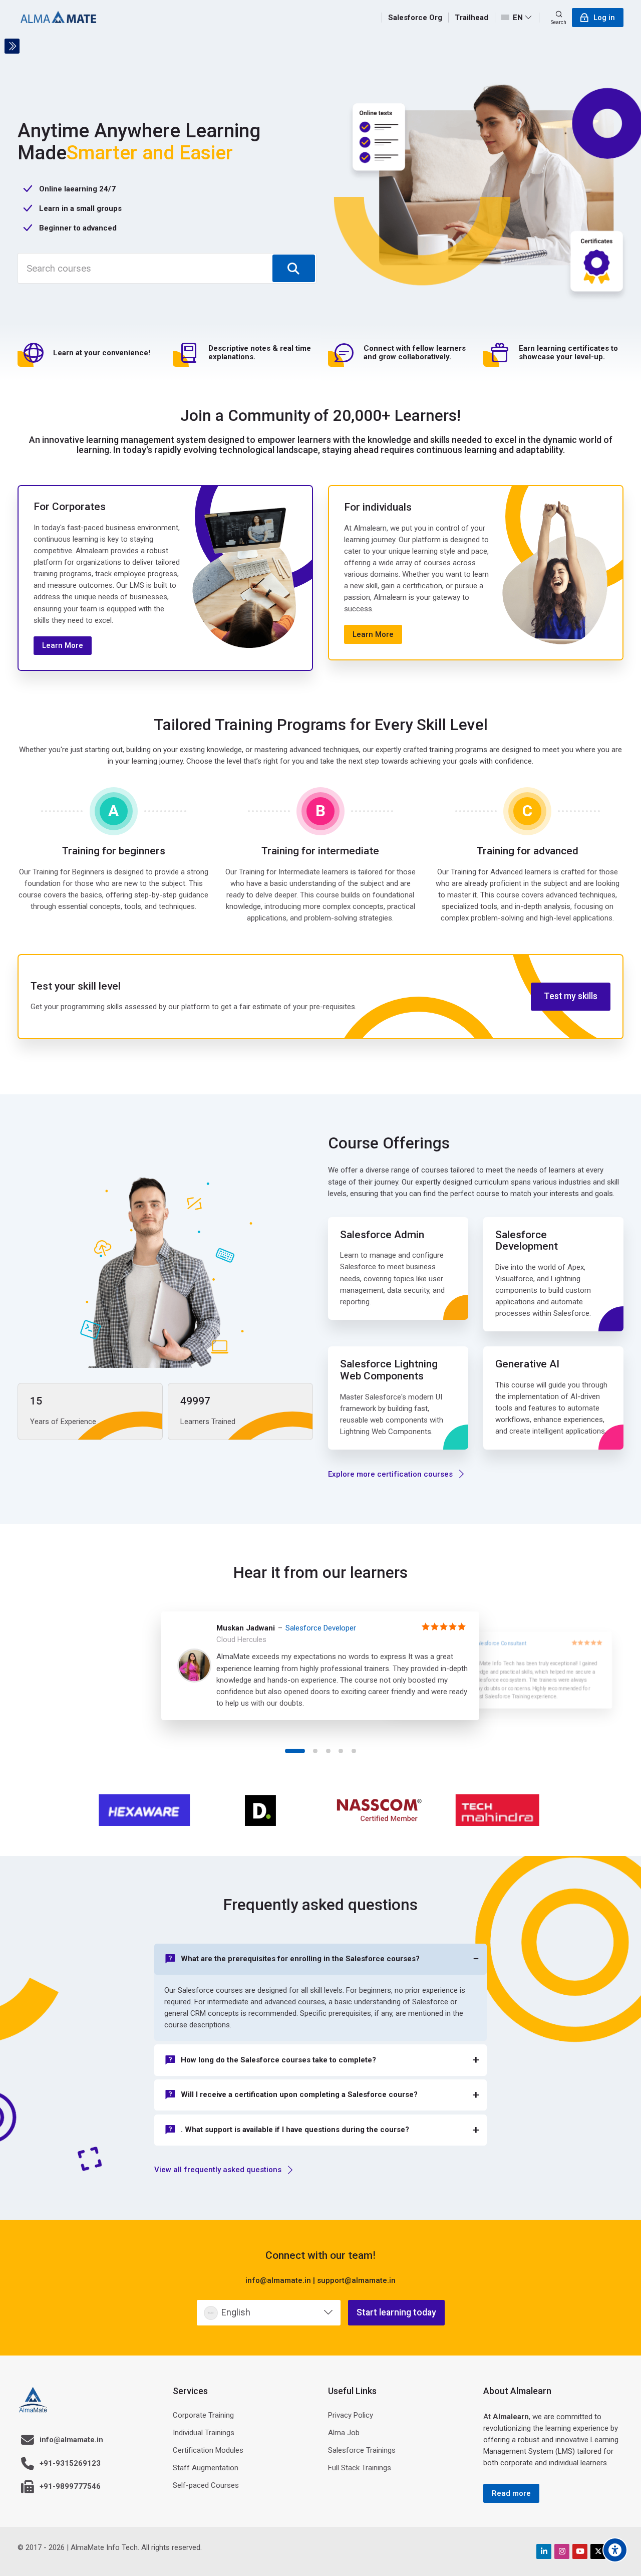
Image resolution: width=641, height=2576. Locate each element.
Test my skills (571, 996)
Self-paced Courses (206, 2485)
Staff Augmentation (206, 2468)
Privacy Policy (351, 2415)
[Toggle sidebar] (12, 46)
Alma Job (344, 2433)
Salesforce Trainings (362, 2450)
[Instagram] (562, 2551)
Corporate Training (203, 2415)
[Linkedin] (544, 2551)
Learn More (63, 645)
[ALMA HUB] (58, 18)
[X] (598, 2551)
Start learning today (396, 2312)
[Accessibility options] (615, 2550)
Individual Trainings (204, 2433)
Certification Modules (208, 2450)
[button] (295, 1751)
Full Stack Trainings (360, 2468)
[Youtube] (580, 2551)
